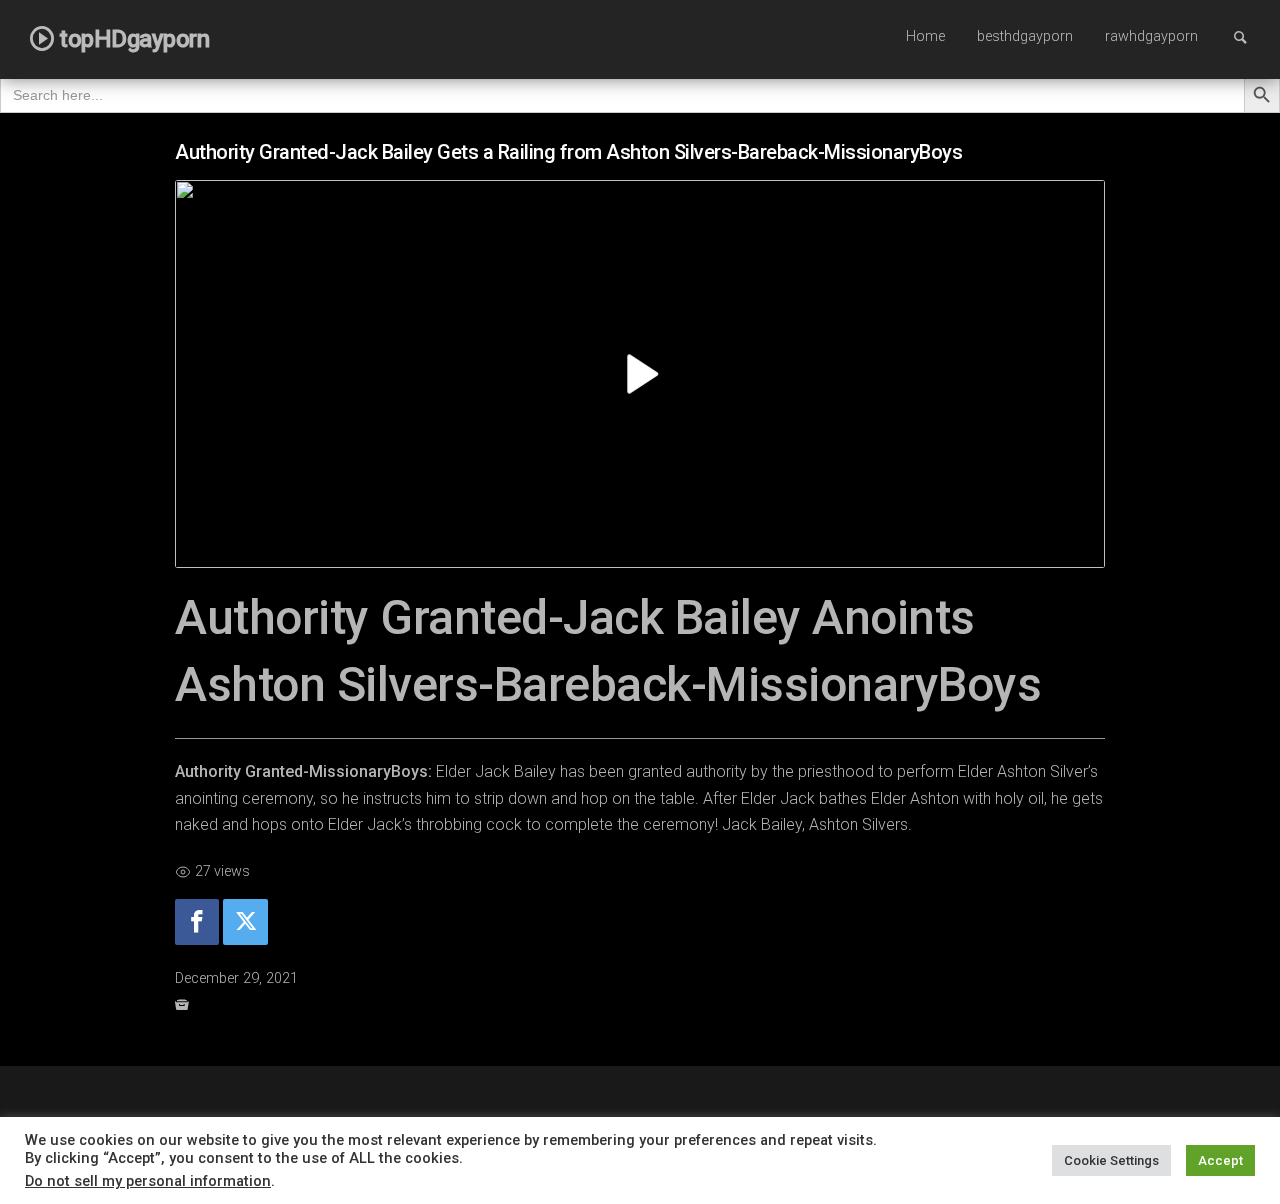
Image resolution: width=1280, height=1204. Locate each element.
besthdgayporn (1025, 36)
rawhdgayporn (1151, 36)
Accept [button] (1220, 1160)
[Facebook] (197, 922)
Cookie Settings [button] (1111, 1160)
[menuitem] (925, 38)
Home (925, 36)
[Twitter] (245, 922)
